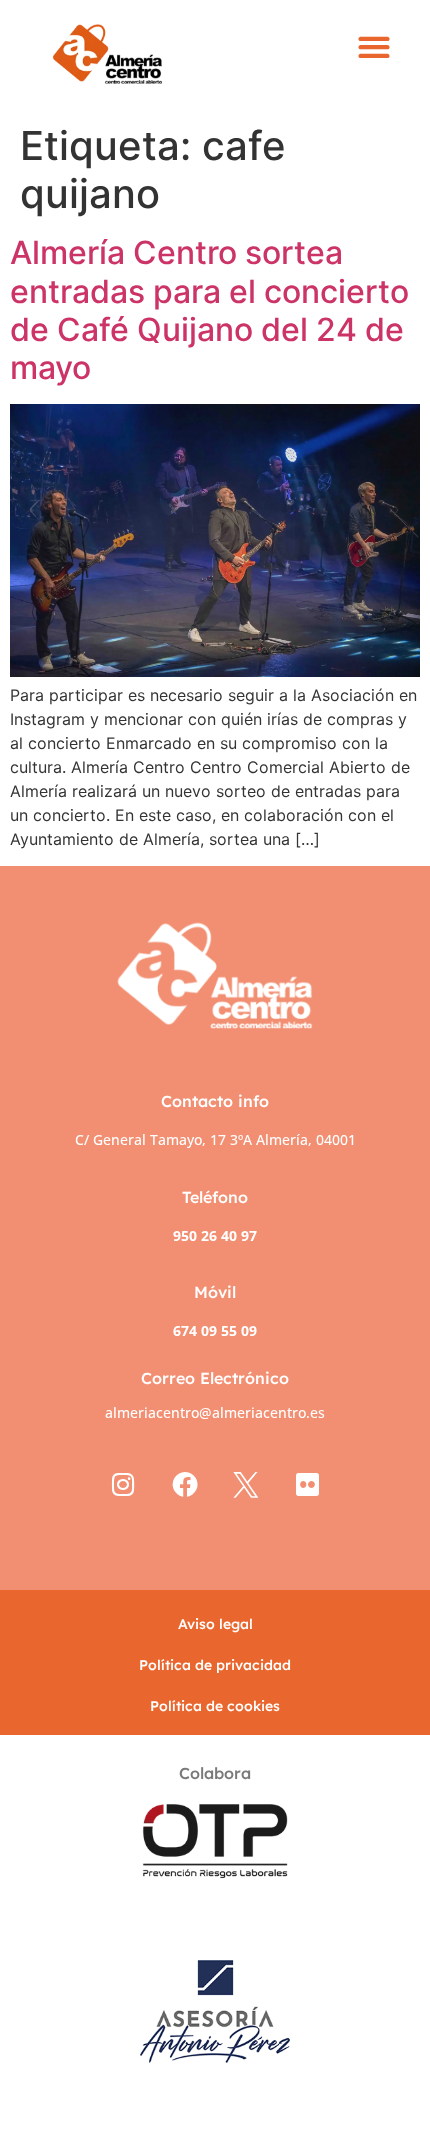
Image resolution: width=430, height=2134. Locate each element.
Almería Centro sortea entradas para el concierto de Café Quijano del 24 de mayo (209, 310)
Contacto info (215, 1101)
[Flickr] (308, 1486)
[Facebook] (184, 1486)
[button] (374, 47)
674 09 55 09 (215, 1330)
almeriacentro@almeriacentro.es (215, 1412)
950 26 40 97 (215, 1235)
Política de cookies (215, 1706)
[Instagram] (123, 1486)
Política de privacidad (215, 1665)
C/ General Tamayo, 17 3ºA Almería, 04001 (215, 1139)
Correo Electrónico (215, 1378)
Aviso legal (215, 1624)
